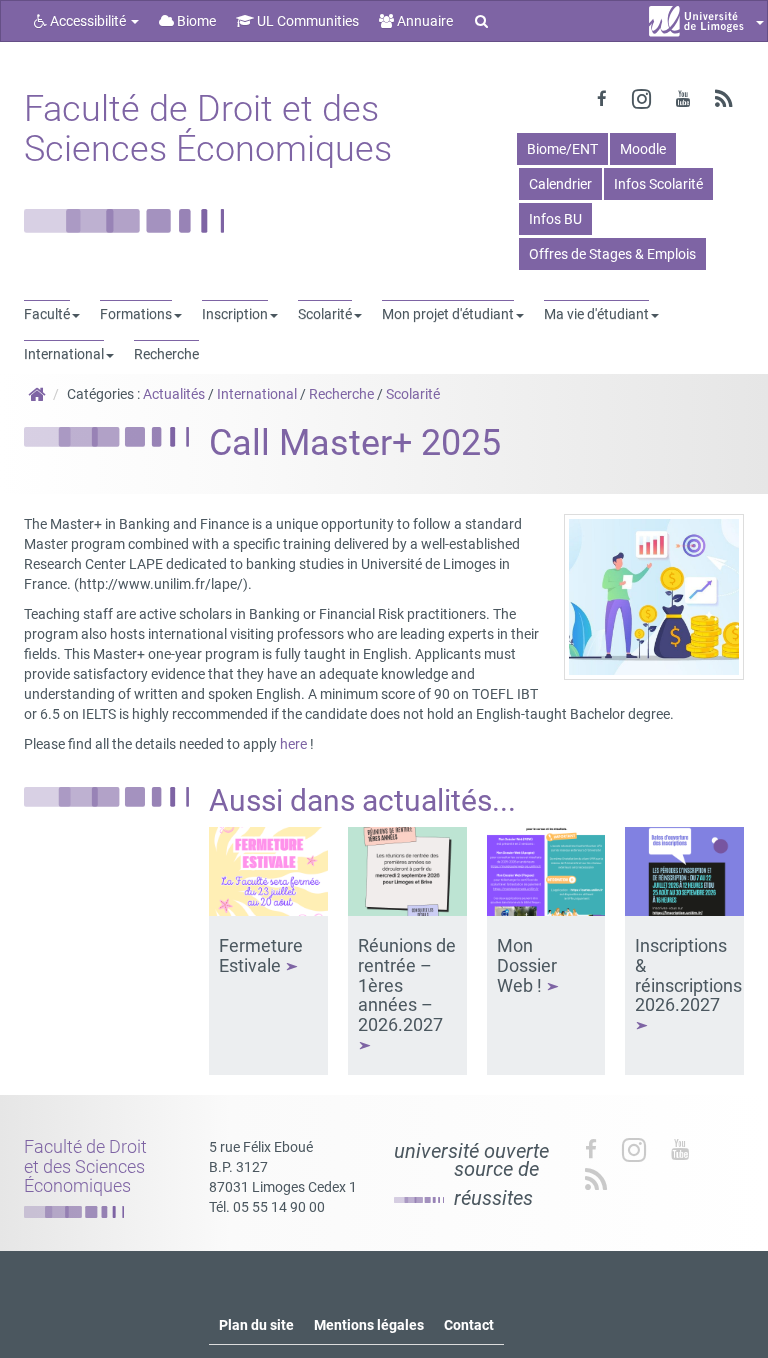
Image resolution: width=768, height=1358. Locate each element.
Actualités (174, 394)
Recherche (341, 394)
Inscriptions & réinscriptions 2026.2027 (688, 975)
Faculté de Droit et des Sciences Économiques (208, 129)
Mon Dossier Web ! (527, 965)
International (257, 394)
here (293, 744)
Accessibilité (88, 21)
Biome (195, 21)
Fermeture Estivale (261, 955)
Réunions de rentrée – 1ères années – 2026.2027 (407, 985)
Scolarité (413, 394)
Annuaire (423, 21)
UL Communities (306, 21)
